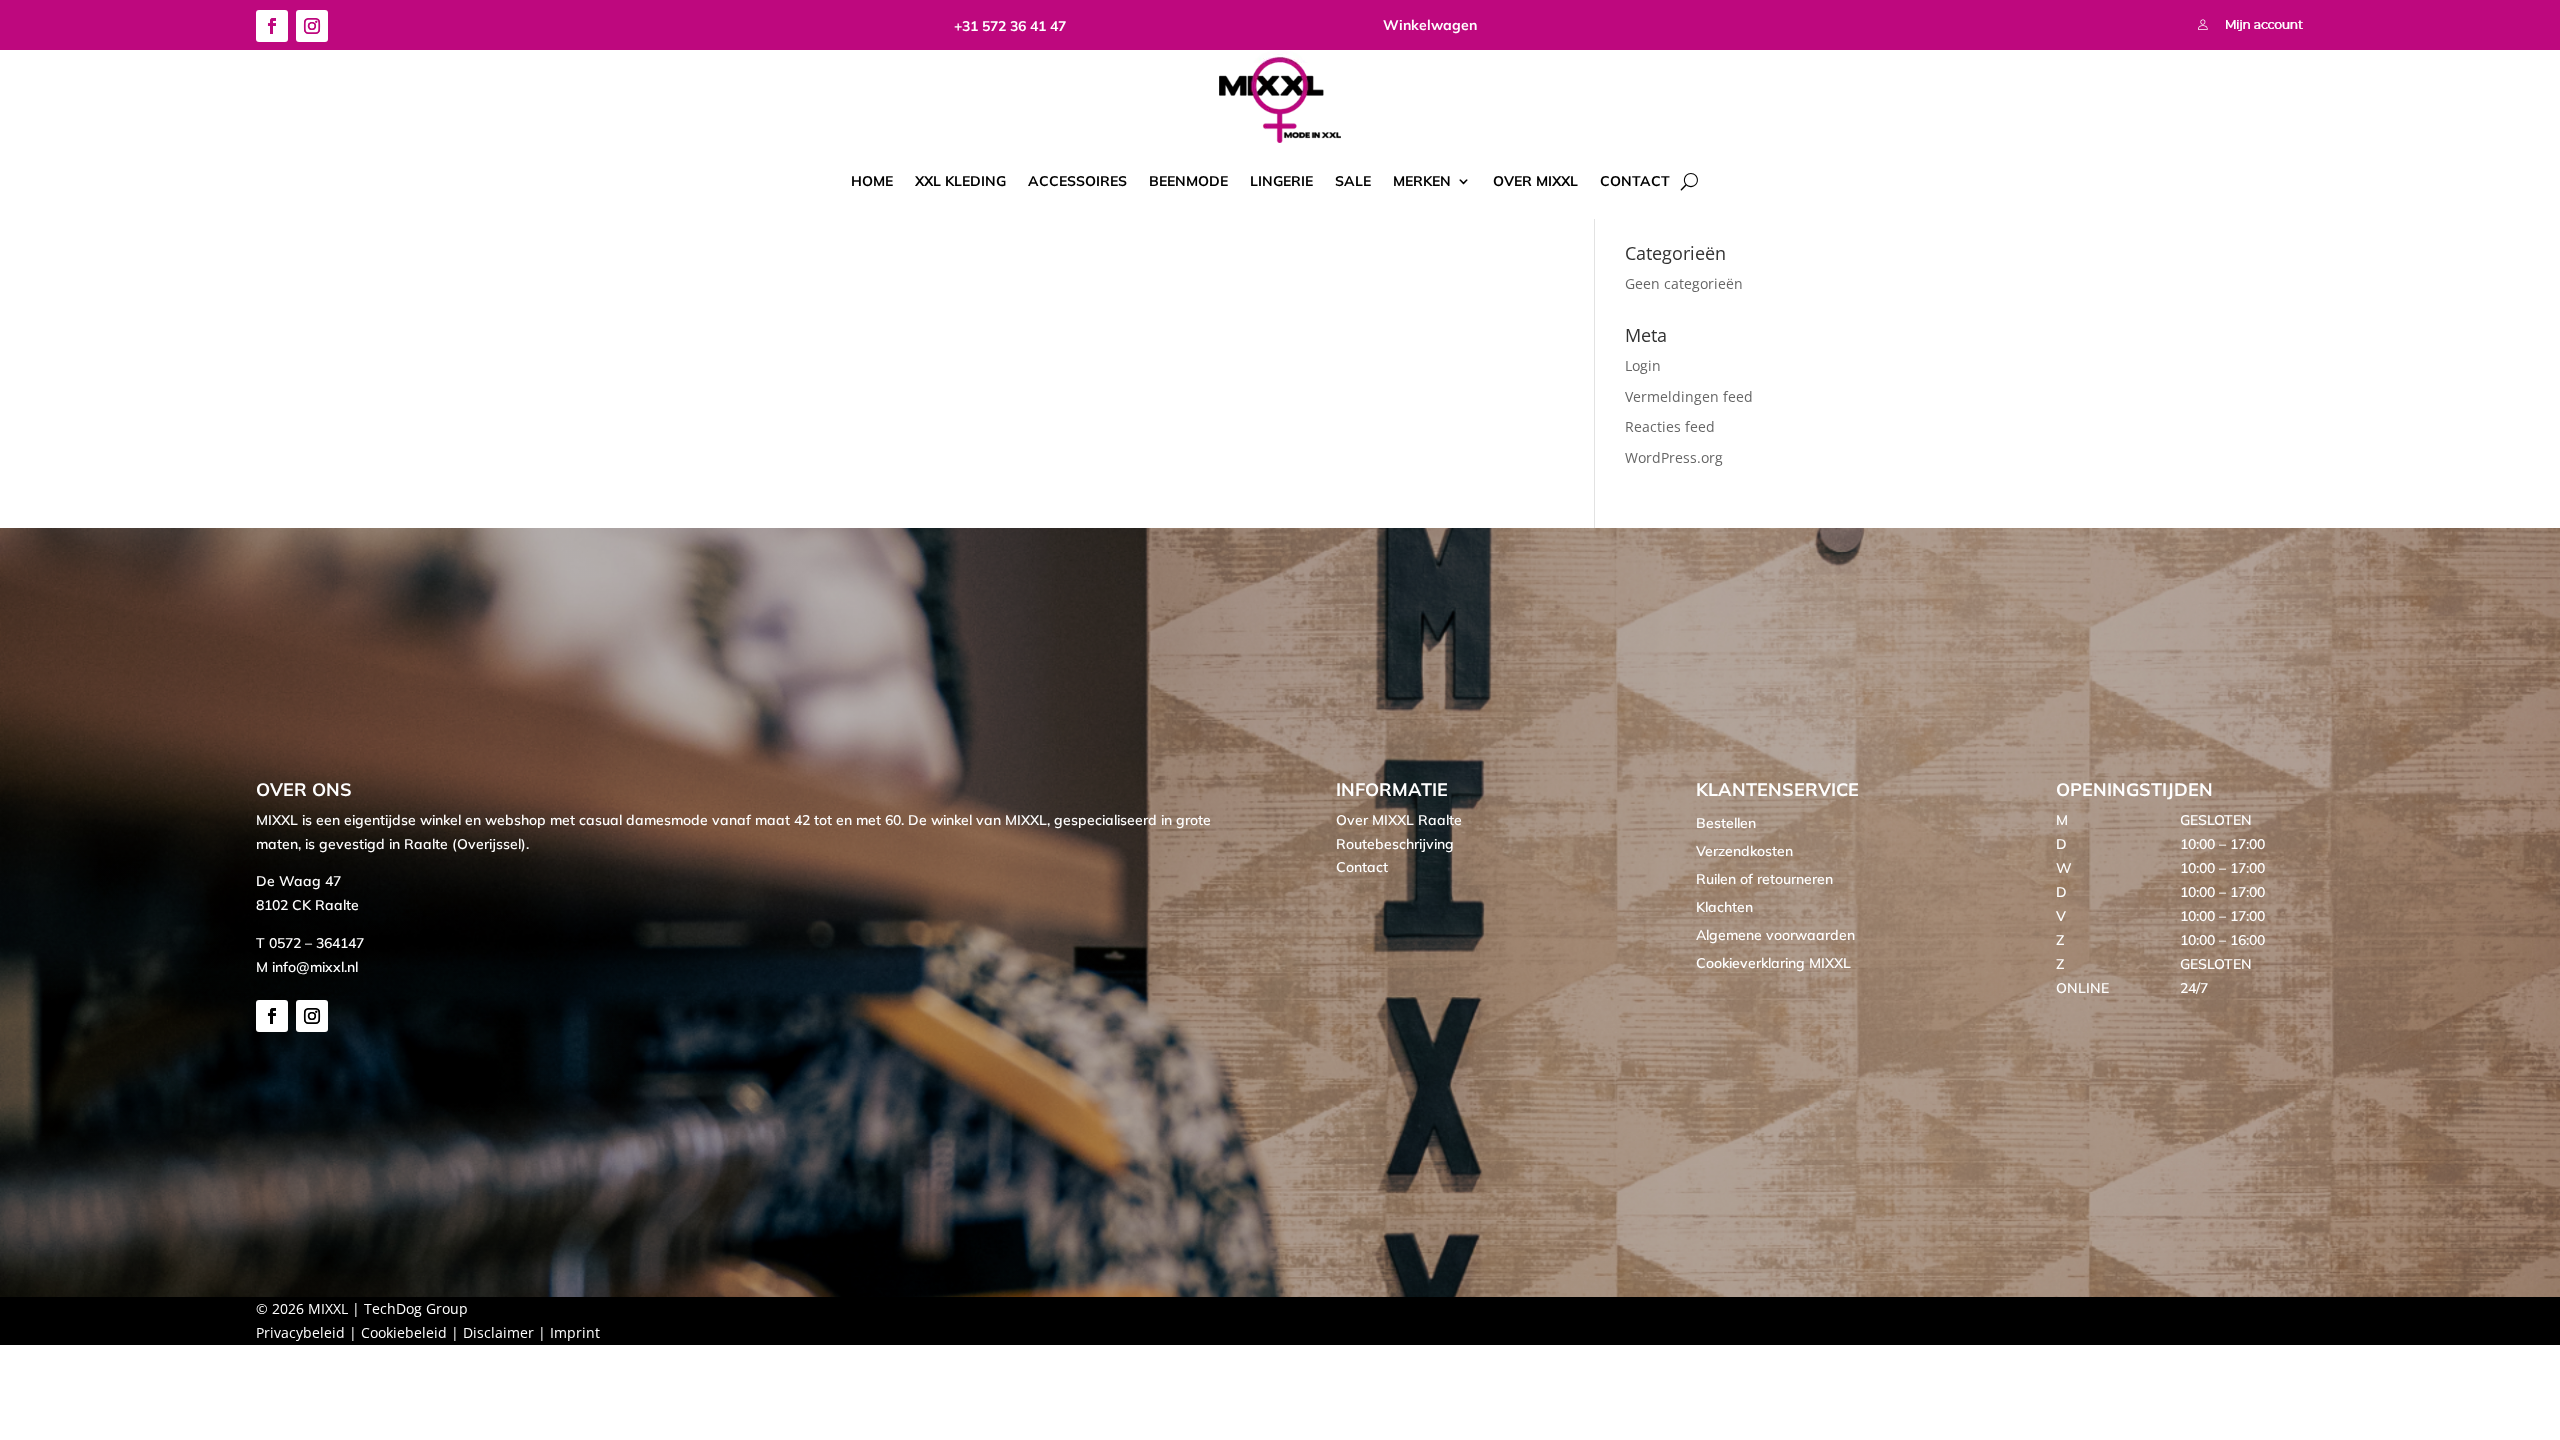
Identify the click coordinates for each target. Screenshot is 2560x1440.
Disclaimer (498, 1332)
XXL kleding (960, 181)
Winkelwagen (1430, 25)
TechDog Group (416, 1308)
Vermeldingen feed (1689, 396)
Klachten (1724, 907)
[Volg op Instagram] (312, 26)
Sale (1353, 181)
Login (1643, 365)
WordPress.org (1674, 457)
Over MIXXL (1535, 181)
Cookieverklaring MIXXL (1773, 963)
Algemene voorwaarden (1775, 935)
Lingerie (1281, 181)
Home (872, 181)
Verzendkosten (1744, 851)
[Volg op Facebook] (272, 26)
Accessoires (1077, 181)
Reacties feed (1670, 426)
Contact (1635, 181)
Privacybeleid (300, 1332)
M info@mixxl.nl (307, 967)
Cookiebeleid (404, 1332)
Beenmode (1188, 181)
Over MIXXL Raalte (1399, 820)
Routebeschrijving (1395, 844)
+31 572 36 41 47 (1010, 26)
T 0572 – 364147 (310, 943)
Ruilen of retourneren (1764, 879)
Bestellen (1726, 823)
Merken (1422, 181)
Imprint (575, 1332)
